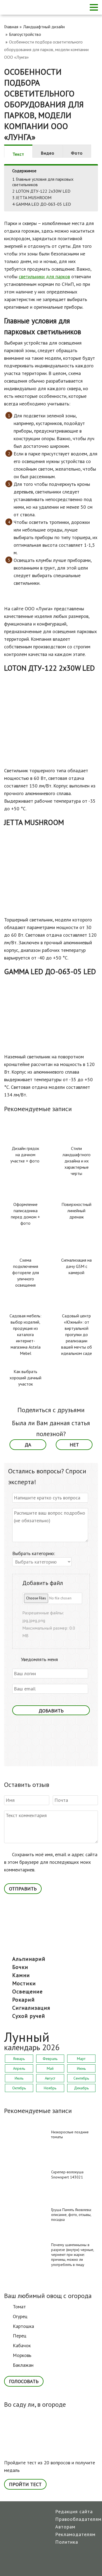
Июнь (81, 2068)
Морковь (22, 2355)
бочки (20, 1967)
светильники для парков (44, 276)
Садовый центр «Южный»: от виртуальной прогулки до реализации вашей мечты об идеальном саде (77, 1334)
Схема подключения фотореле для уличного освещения (26, 1273)
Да (28, 1445)
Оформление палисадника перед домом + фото (25, 1214)
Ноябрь (50, 2088)
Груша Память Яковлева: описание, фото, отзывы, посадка (71, 2215)
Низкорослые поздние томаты (70, 2134)
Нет (74, 1445)
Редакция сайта (74, 2511)
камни (21, 1975)
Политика (67, 2542)
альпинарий (29, 1959)
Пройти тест (25, 2484)
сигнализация (31, 2008)
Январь (19, 2059)
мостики (24, 1983)
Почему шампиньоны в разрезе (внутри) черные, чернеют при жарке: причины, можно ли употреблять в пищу (72, 2255)
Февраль (50, 2059)
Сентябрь (81, 2078)
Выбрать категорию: (34, 1553)
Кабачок (22, 2345)
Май (50, 2068)
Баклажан (23, 2365)
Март (81, 2059)
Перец (20, 2336)
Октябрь (19, 2088)
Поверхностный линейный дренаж (76, 1211)
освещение (27, 1992)
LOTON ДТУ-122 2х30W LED (41, 191)
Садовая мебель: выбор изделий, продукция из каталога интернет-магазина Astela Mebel (25, 1334)
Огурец (20, 2316)
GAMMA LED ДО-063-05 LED (42, 204)
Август (50, 2078)
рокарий (24, 2000)
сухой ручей (29, 2016)
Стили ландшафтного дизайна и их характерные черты (77, 1161)
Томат (19, 2307)
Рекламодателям (75, 2534)
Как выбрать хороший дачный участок (25, 1378)
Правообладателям (78, 2519)
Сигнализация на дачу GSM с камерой (76, 1266)
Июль (19, 2078)
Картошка (23, 2326)
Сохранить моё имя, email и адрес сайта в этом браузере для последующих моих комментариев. (51, 1862)
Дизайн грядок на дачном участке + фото (25, 1155)
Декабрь (81, 2088)
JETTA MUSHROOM (32, 198)
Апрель (19, 2068)
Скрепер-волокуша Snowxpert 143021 (67, 2174)
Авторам (65, 2527)
